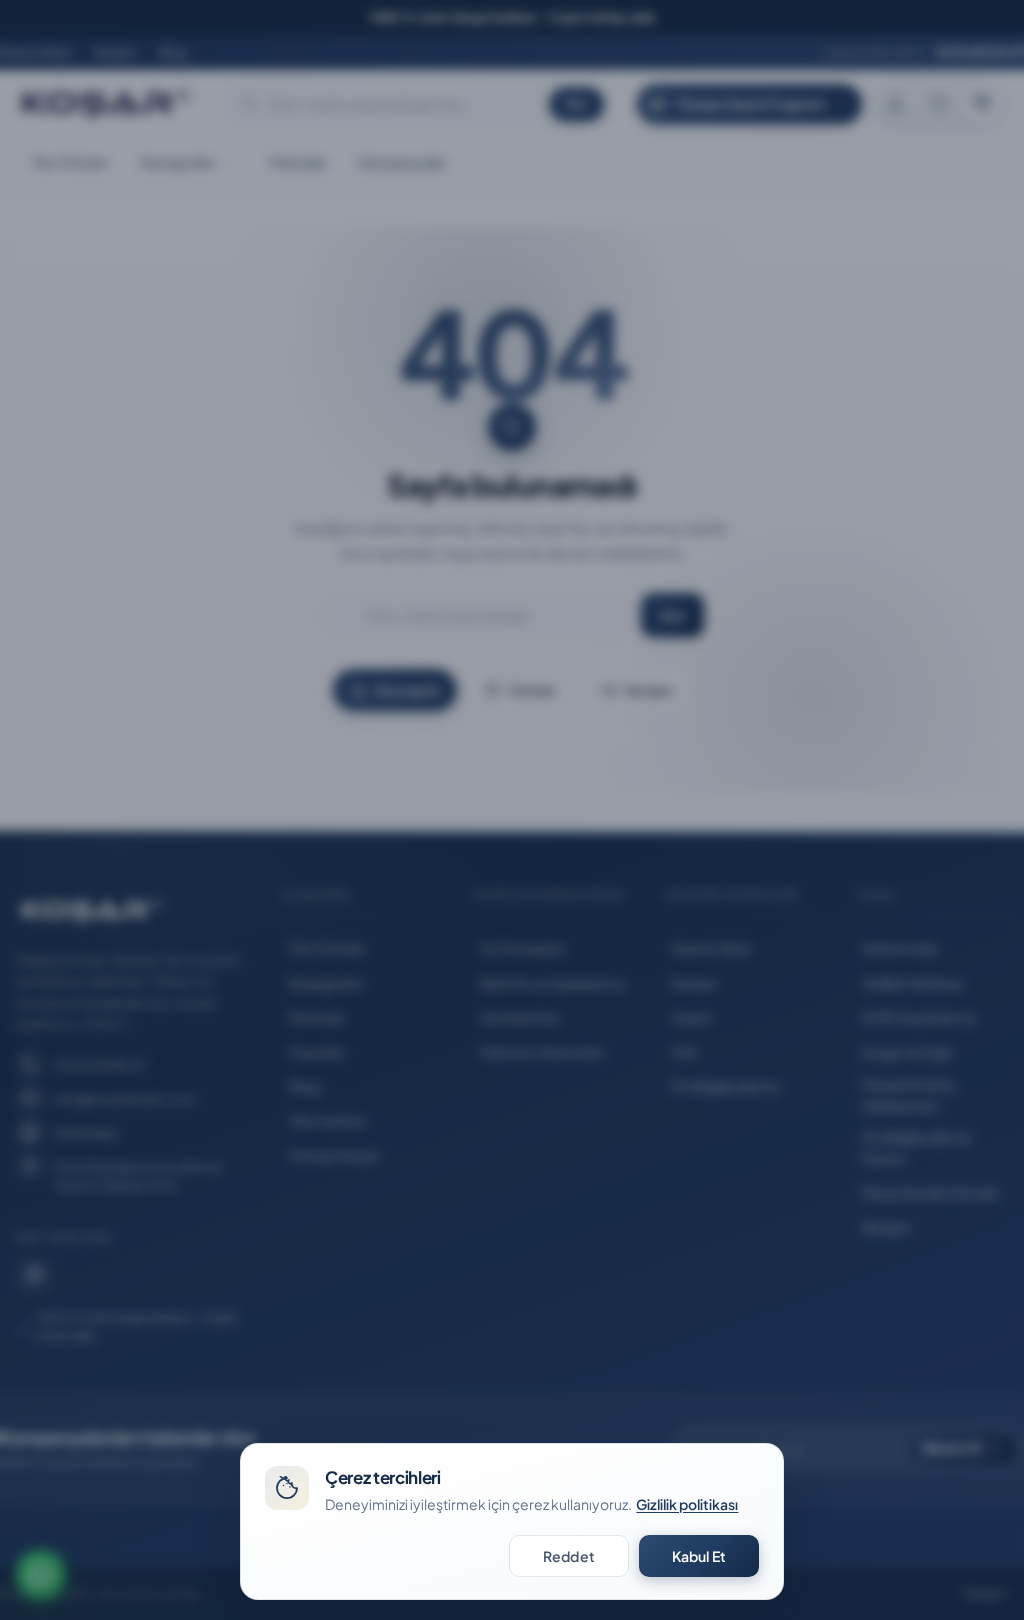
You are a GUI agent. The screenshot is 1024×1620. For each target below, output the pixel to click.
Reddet (569, 1556)
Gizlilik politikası (687, 1504)
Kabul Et (699, 1556)
